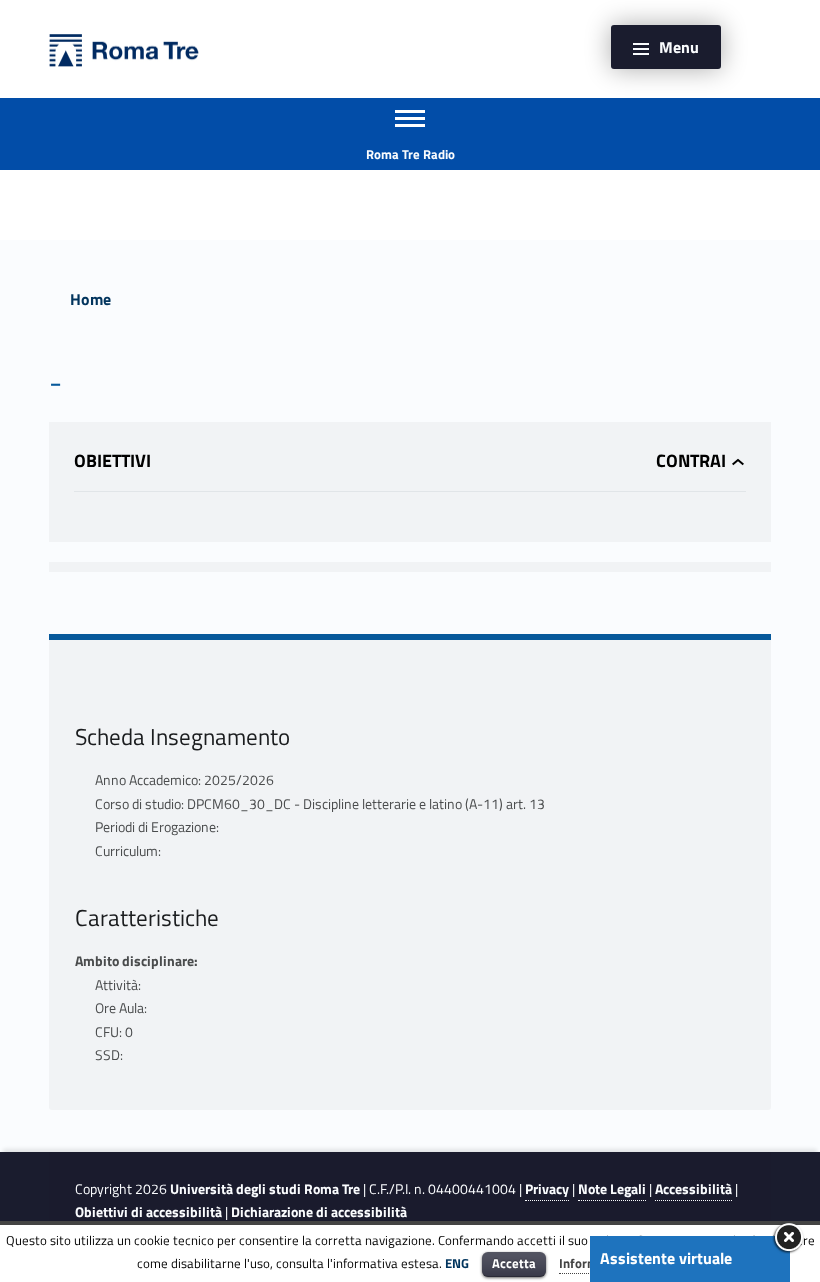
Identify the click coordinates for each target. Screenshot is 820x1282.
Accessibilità (693, 1189)
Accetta (514, 1263)
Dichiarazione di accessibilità (319, 1212)
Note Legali (612, 1189)
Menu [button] (679, 47)
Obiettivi (112, 460)
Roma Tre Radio (410, 154)
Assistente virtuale (666, 1258)
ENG (457, 1263)
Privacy (547, 1189)
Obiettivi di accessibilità (148, 1212)
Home (90, 299)
